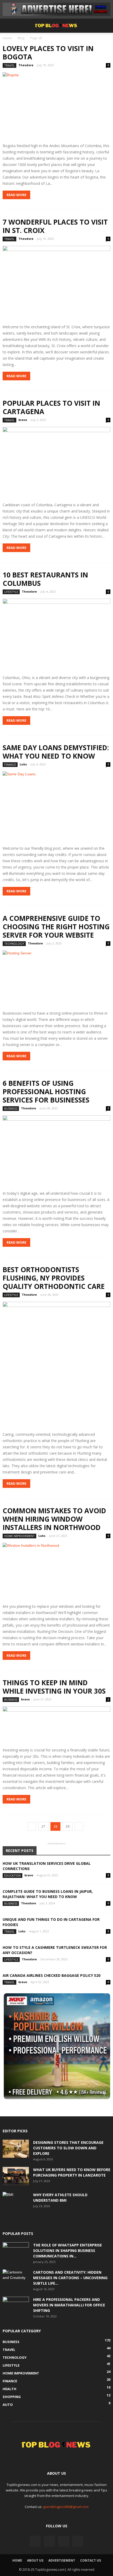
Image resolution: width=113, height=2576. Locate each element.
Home (7, 38)
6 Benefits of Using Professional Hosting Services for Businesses (46, 1092)
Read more (16, 195)
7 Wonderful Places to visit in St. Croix (55, 226)
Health (9, 2389)
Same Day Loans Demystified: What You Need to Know (56, 752)
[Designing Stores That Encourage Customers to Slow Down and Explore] (16, 2149)
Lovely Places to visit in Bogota (48, 53)
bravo (23, 420)
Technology (14, 944)
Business (11, 1108)
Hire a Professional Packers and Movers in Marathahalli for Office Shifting (69, 2305)
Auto (8, 2405)
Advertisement (62, 2560)
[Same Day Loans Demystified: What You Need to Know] (56, 807)
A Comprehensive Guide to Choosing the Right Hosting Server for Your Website (56, 927)
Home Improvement (19, 1536)
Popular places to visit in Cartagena (51, 407)
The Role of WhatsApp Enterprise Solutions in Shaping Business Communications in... (68, 2250)
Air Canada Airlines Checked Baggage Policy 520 (52, 1975)
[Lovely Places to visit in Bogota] (56, 106)
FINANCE (10, 764)
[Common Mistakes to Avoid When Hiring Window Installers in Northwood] (56, 1571)
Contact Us (91, 2560)
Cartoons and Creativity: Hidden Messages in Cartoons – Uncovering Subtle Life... (70, 2278)
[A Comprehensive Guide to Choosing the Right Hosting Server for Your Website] (56, 979)
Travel (9, 65)
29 (68, 1826)
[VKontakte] (64, 2541)
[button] (106, 26)
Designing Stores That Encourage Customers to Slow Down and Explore (68, 2148)
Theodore (26, 65)
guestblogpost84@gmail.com (66, 2507)
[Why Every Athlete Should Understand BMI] (16, 2201)
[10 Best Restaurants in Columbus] (56, 635)
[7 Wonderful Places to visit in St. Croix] (56, 283)
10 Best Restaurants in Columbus (45, 579)
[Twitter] (49, 2541)
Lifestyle (11, 592)
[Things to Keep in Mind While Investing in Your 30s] (56, 1725)
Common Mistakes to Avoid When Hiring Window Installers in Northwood (54, 1519)
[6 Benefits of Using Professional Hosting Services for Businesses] (56, 1151)
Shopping (12, 2397)
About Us (35, 2560)
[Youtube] (78, 2541)
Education (12, 1875)
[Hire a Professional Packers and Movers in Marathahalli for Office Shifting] (16, 2306)
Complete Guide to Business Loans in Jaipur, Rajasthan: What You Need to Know (48, 1894)
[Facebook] (35, 2541)
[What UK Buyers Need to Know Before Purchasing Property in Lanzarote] (16, 2176)
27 (43, 1826)
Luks (23, 764)
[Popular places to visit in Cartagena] (56, 463)
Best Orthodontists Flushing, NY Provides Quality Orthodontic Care (54, 1278)
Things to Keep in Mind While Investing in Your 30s (54, 1687)
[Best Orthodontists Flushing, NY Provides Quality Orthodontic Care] (56, 1365)
